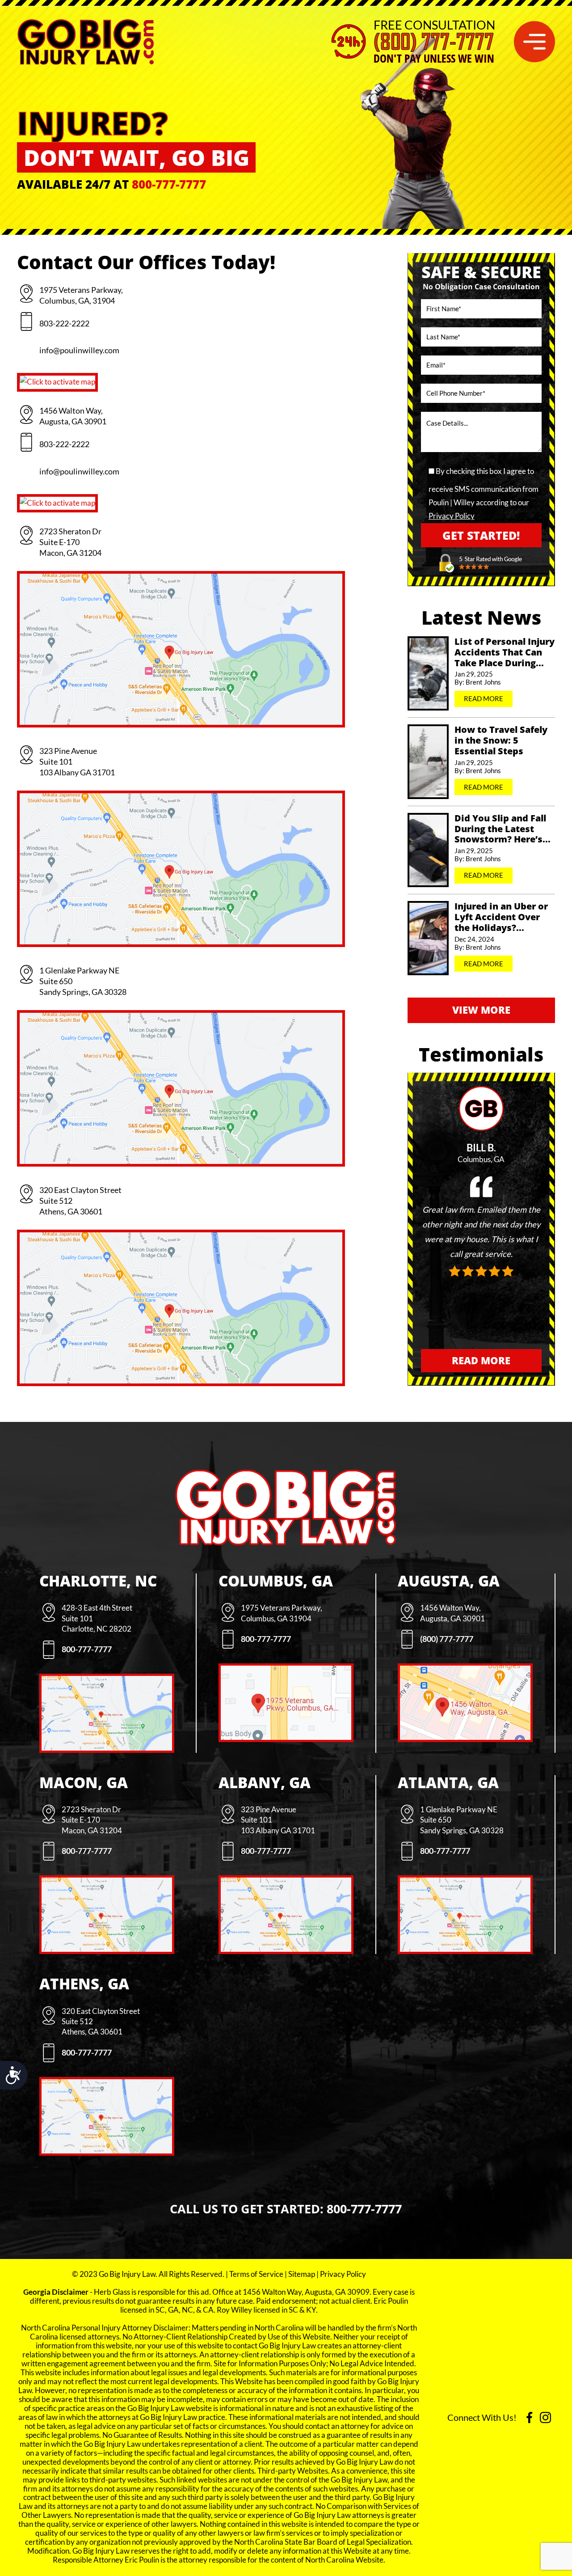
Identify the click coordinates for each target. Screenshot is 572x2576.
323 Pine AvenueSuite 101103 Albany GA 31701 (77, 761)
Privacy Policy (452, 516)
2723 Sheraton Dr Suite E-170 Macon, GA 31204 (70, 542)
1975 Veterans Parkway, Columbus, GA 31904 (282, 1613)
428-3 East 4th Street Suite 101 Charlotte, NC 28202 (97, 1618)
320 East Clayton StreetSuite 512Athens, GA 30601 (80, 1201)
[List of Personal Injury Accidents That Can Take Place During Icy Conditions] (428, 673)
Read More (484, 698)
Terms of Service (256, 2274)
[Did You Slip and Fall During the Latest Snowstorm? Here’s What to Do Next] (428, 850)
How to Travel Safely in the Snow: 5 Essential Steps (501, 740)
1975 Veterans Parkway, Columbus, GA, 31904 (81, 295)
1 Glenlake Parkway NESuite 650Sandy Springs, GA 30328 (83, 981)
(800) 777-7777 (434, 42)
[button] (534, 42)
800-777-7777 (169, 184)
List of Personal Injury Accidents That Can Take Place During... (505, 652)
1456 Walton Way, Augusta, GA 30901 (73, 416)
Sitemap (302, 2274)
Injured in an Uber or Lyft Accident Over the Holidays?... (501, 917)
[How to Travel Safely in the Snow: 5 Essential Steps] (428, 761)
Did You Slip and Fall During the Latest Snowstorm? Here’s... (503, 829)
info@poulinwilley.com (79, 350)
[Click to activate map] (57, 382)
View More (481, 1010)
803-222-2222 (64, 323)
